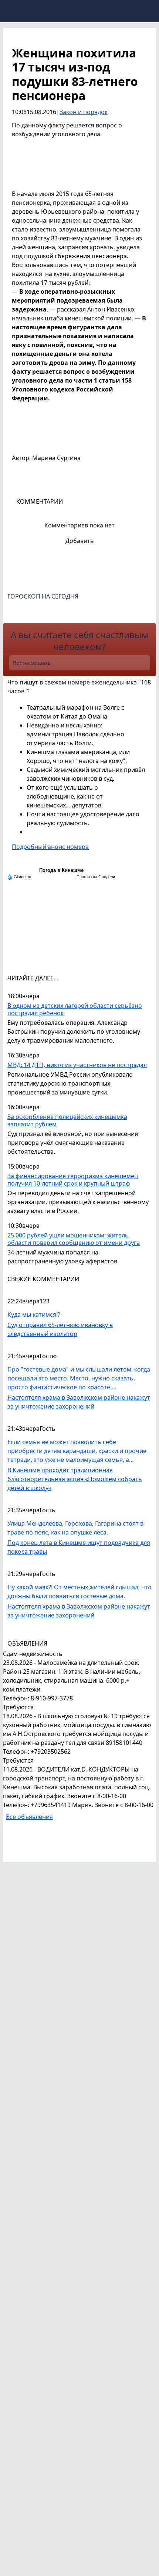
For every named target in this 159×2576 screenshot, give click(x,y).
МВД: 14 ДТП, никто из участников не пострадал (77, 1065)
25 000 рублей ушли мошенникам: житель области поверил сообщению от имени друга (74, 1239)
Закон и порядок (84, 112)
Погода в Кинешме (61, 870)
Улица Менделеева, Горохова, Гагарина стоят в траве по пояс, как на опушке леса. (75, 1528)
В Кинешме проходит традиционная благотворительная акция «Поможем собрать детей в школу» (75, 1479)
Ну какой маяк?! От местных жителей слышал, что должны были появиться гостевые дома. (79, 1592)
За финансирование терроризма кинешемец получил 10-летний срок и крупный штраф (73, 1180)
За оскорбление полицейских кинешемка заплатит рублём (67, 1121)
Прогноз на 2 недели (96, 877)
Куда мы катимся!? (34, 1314)
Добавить (80, 541)
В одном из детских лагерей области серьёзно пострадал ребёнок (75, 1009)
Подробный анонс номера (50, 847)
